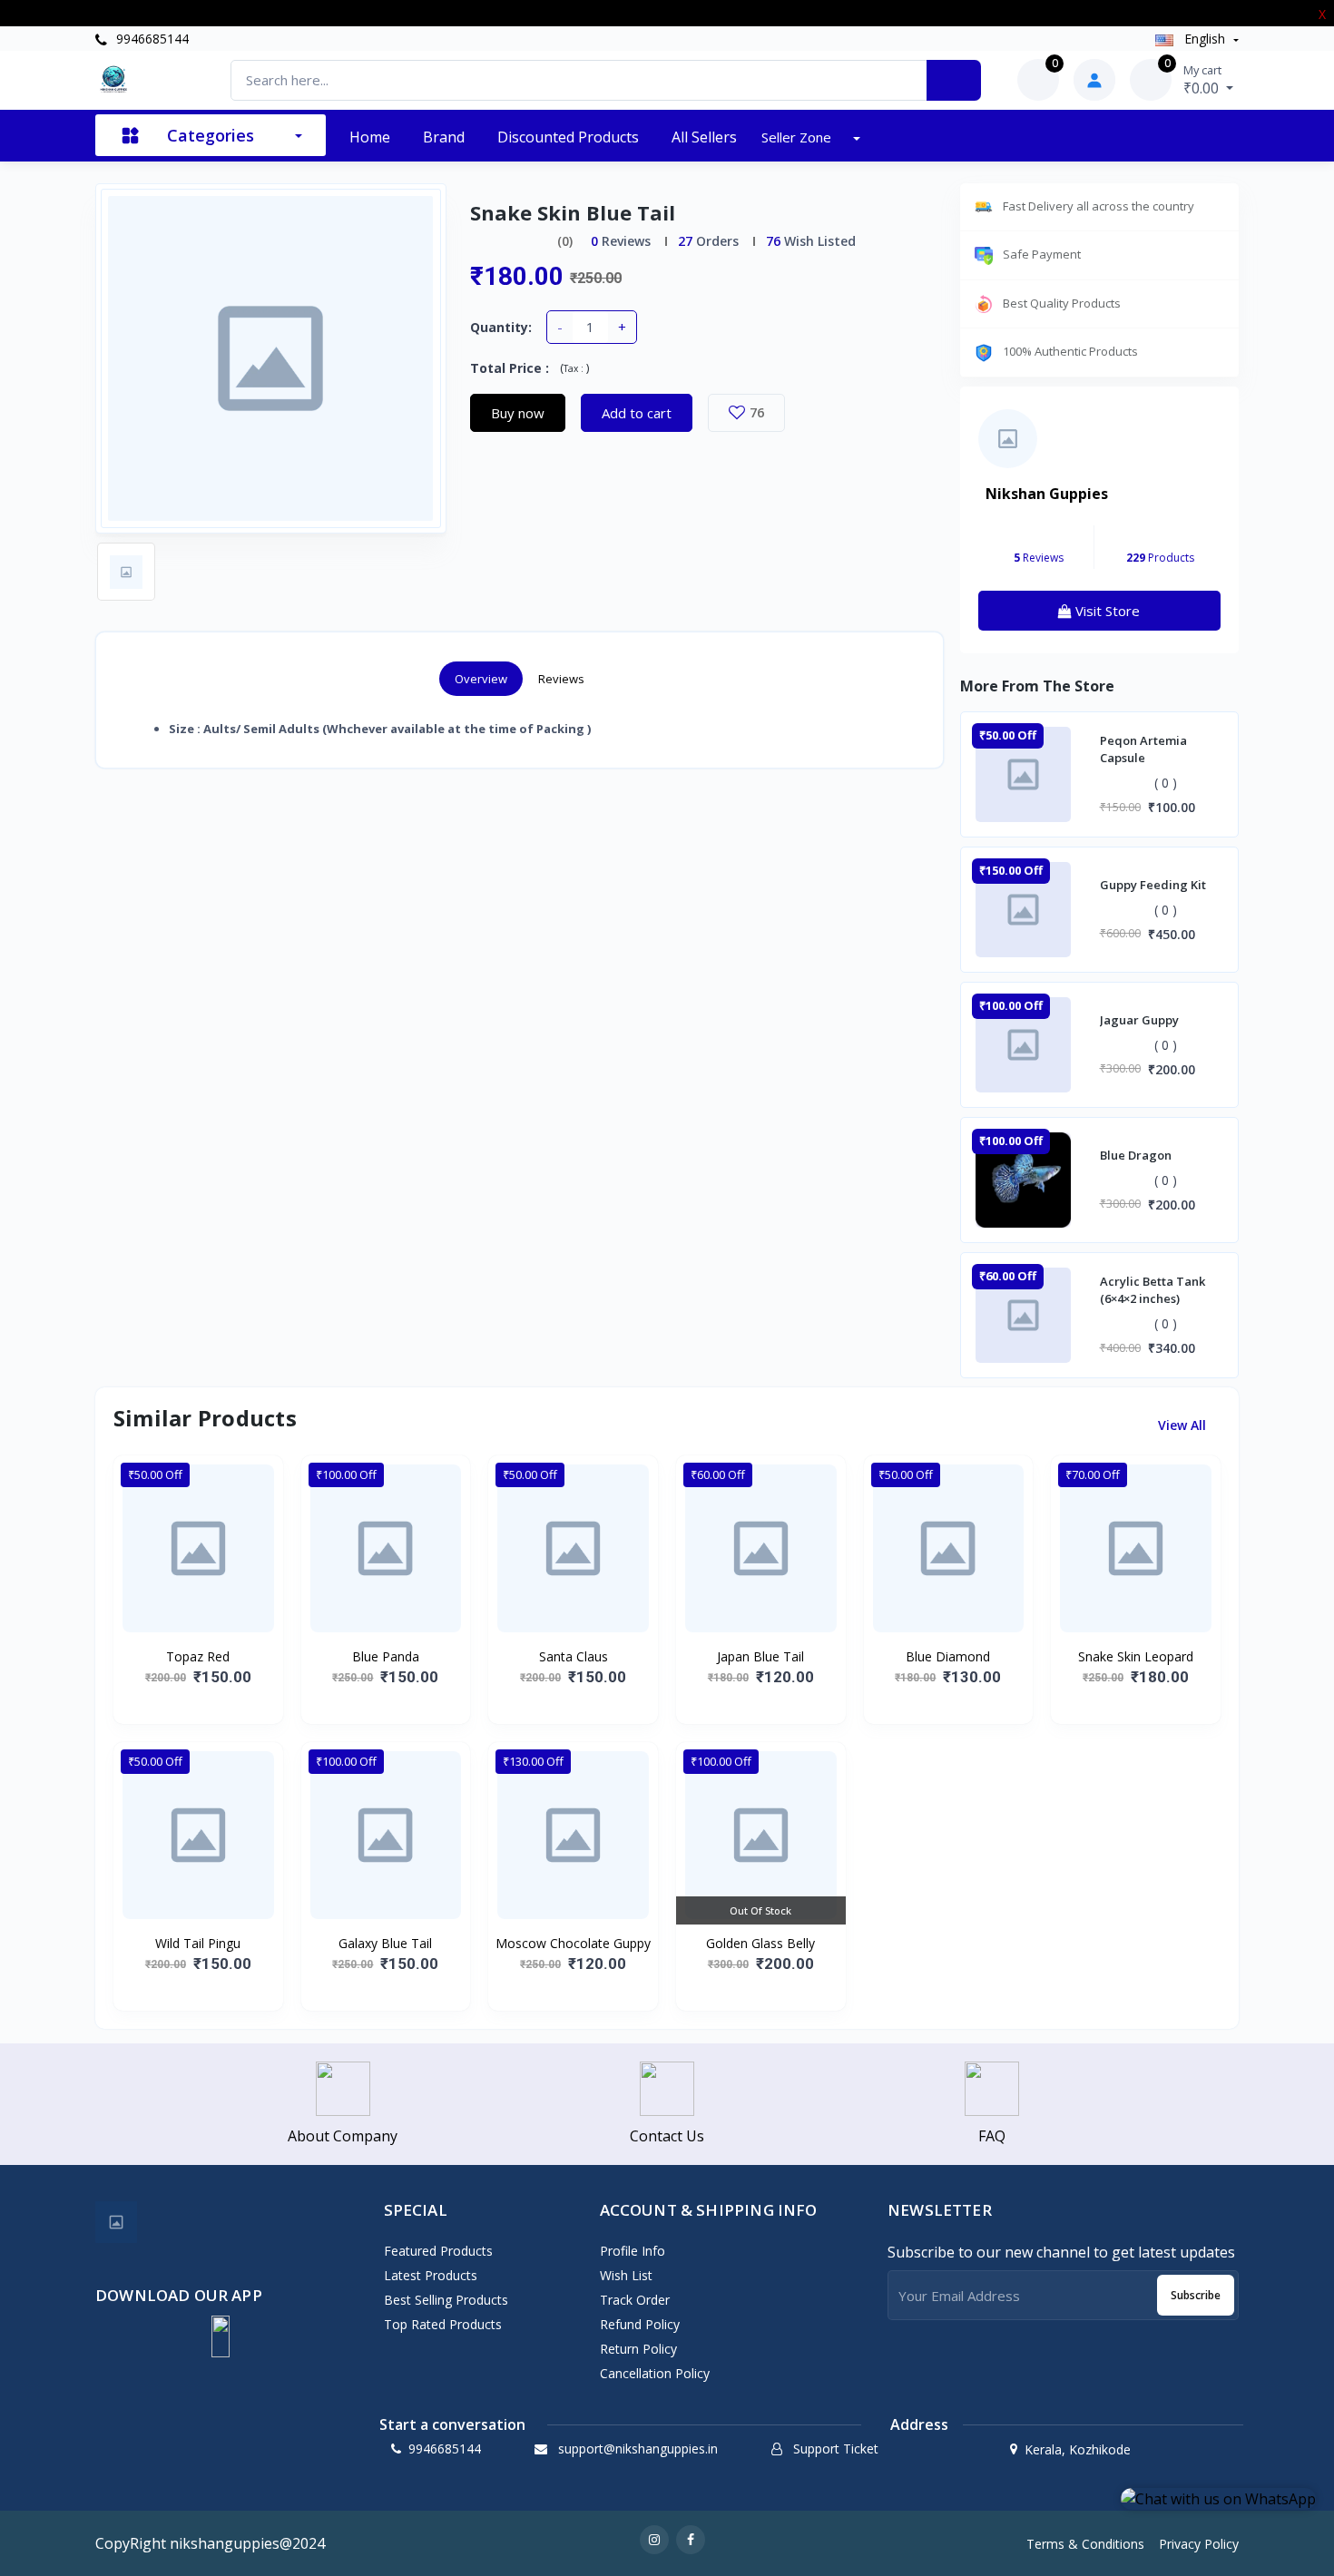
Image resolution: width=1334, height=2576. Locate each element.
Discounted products (568, 137)
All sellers (704, 137)
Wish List (626, 2275)
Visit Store (1106, 611)
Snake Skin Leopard (1136, 1656)
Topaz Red (198, 1656)
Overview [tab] (481, 679)
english (1205, 39)
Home (370, 137)
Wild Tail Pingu (198, 1943)
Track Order (635, 2300)
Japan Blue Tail (760, 1656)
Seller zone (798, 137)
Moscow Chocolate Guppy (573, 1943)
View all (1184, 1425)
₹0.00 (1203, 80)
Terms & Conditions (1085, 2544)
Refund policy (640, 2324)
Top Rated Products (443, 2324)
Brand (444, 137)
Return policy (638, 2349)
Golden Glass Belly (760, 1943)
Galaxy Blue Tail (385, 1943)
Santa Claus (574, 1656)
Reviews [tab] (561, 679)
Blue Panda (386, 1656)
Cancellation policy (655, 2373)
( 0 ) (1166, 783)
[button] (221, 2336)
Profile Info (633, 2251)
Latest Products (431, 2275)
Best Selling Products (446, 2300)
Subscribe (1196, 2295)
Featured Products (438, 2251)
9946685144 (151, 39)
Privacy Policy (1199, 2544)
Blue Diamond (948, 1656)
